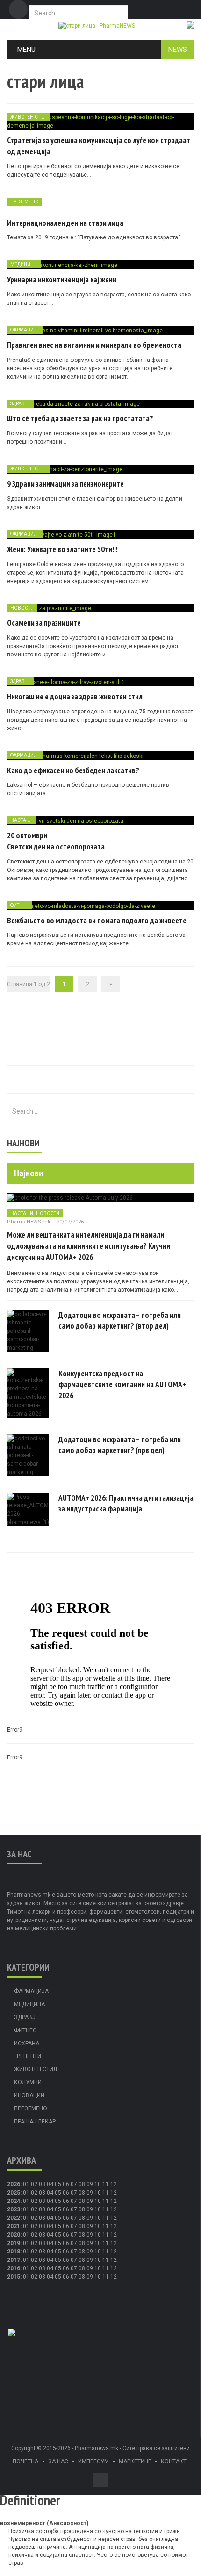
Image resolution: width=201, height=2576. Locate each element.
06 (66, 2184)
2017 (14, 2260)
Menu (26, 50)
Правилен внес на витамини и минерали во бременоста (94, 345)
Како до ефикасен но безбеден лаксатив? (73, 770)
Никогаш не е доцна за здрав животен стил (75, 697)
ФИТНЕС (20, 905)
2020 (14, 2235)
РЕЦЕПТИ (29, 2056)
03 (42, 2184)
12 (114, 2193)
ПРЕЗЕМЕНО (25, 202)
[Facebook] (18, 9)
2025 (14, 2193)
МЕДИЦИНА (24, 264)
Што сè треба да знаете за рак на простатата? (80, 418)
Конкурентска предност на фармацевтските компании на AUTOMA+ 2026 (122, 1385)
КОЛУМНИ (28, 2082)
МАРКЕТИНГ (135, 2461)
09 (90, 2193)
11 (106, 2193)
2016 (14, 2268)
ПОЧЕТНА (25, 2461)
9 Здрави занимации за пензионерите (65, 484)
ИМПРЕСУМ (93, 2461)
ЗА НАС (58, 2461)
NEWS (178, 50)
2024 (14, 2201)
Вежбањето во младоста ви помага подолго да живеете (97, 921)
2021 (14, 2226)
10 (98, 2193)
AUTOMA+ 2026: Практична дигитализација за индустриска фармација (126, 1504)
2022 (14, 2218)
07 (74, 2184)
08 (82, 2193)
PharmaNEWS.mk (29, 1222)
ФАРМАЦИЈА (25, 330)
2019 (14, 2243)
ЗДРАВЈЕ (20, 404)
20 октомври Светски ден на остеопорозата (56, 841)
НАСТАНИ (22, 820)
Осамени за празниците (44, 623)
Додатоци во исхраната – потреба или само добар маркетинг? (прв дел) (120, 1445)
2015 (14, 2277)
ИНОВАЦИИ (29, 2095)
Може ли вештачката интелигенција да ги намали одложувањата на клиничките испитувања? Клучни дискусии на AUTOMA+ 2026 (89, 1246)
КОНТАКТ (174, 2461)
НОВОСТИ (22, 608)
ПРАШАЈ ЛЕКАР (35, 2122)
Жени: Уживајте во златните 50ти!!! (62, 549)
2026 (14, 2184)
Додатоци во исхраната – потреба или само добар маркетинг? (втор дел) (120, 1321)
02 (34, 2184)
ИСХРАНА (27, 2044)
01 (26, 2184)
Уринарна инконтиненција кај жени (62, 280)
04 (50, 2184)
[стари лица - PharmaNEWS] (97, 25)
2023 (14, 2209)
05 (58, 2184)
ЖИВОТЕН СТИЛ (29, 117)
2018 (14, 2252)
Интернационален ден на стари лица (65, 223)
